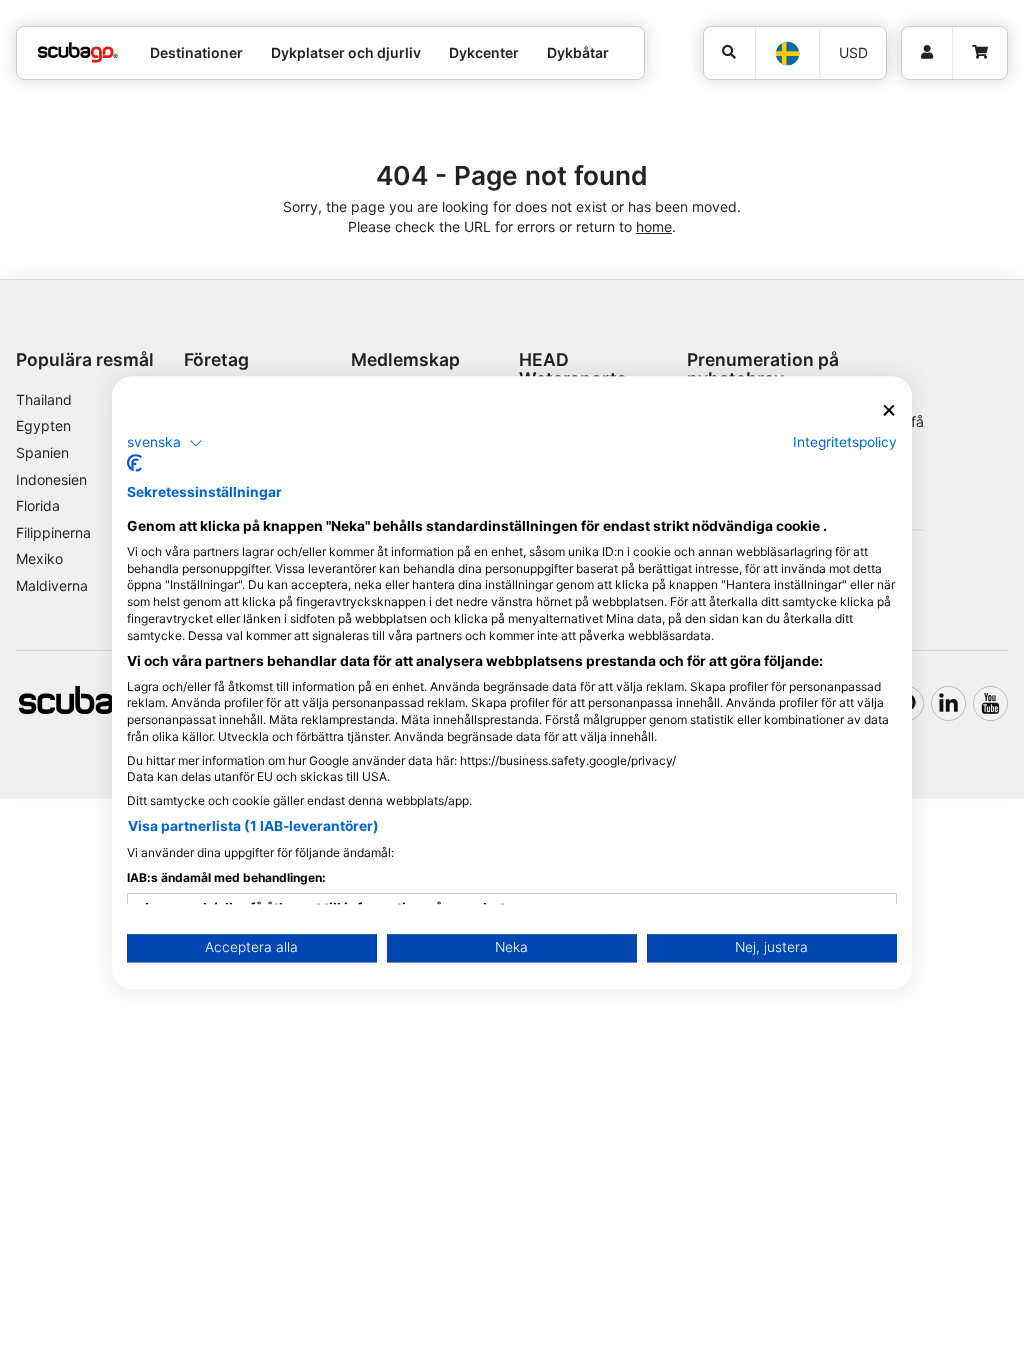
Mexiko (39, 558)
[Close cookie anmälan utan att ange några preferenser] (889, 410)
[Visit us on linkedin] (948, 703)
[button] (165, 443)
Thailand (44, 399)
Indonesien (51, 479)
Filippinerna (53, 532)
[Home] (78, 52)
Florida (38, 505)
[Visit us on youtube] (990, 703)
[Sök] (730, 53)
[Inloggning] (927, 53)
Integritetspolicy (845, 442)
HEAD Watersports (573, 369)
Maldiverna (52, 585)
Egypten (43, 425)
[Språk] (786, 53)
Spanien (42, 452)
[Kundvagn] (979, 53)
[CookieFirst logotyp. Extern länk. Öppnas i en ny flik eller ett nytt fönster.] (134, 464)
